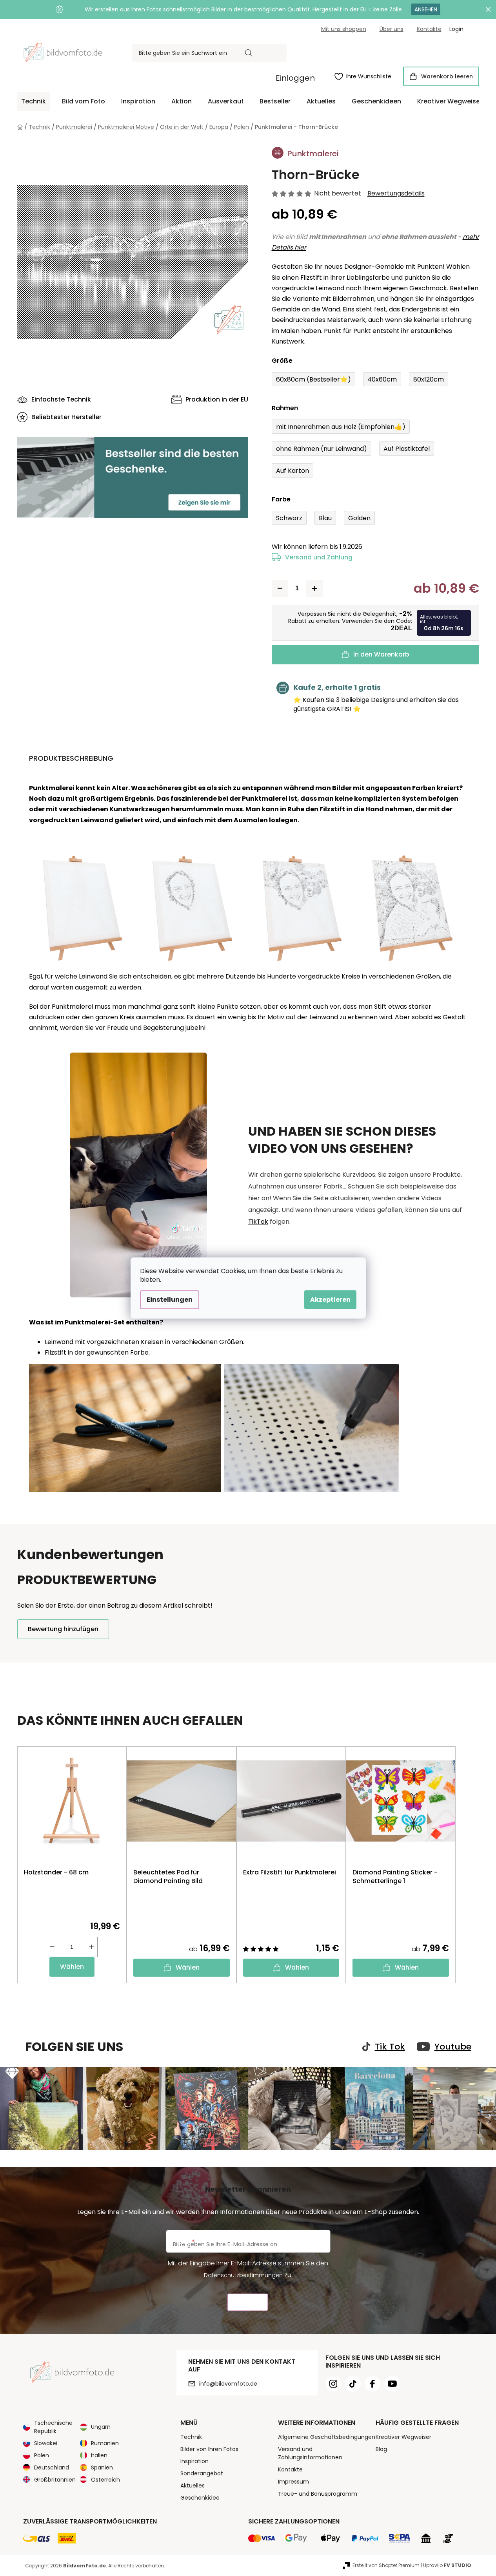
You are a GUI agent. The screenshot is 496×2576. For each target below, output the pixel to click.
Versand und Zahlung (319, 557)
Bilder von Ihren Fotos (209, 2449)
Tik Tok (390, 2047)
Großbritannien (55, 2480)
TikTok (258, 1222)
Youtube (453, 2047)
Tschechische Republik (53, 2427)
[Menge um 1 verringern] (280, 588)
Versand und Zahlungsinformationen (310, 2453)
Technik (191, 2437)
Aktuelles (193, 2486)
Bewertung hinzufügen (63, 1629)
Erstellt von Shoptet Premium (386, 2565)
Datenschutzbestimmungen (243, 2275)
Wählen (72, 1967)
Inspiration (194, 2461)
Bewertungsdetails (396, 194)
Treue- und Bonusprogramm (318, 2494)
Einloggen (295, 78)
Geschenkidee (200, 2498)
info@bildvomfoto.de (228, 2384)
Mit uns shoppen (344, 29)
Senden (248, 2302)
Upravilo (447, 2565)
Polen (42, 2455)
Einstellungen (170, 1300)
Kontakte (429, 29)
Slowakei (46, 2443)
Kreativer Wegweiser (403, 2437)
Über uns (392, 29)
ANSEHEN (426, 9)
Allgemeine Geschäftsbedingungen (327, 2437)
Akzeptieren (330, 1300)
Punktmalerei (52, 788)
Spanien (102, 2467)
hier (300, 247)
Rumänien (105, 2443)
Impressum (293, 2482)
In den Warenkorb (381, 654)
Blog (381, 2449)
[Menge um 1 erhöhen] (314, 588)
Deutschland (52, 2467)
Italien (99, 2455)
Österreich (105, 2480)
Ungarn (101, 2427)
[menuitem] (34, 101)
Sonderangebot (202, 2473)
